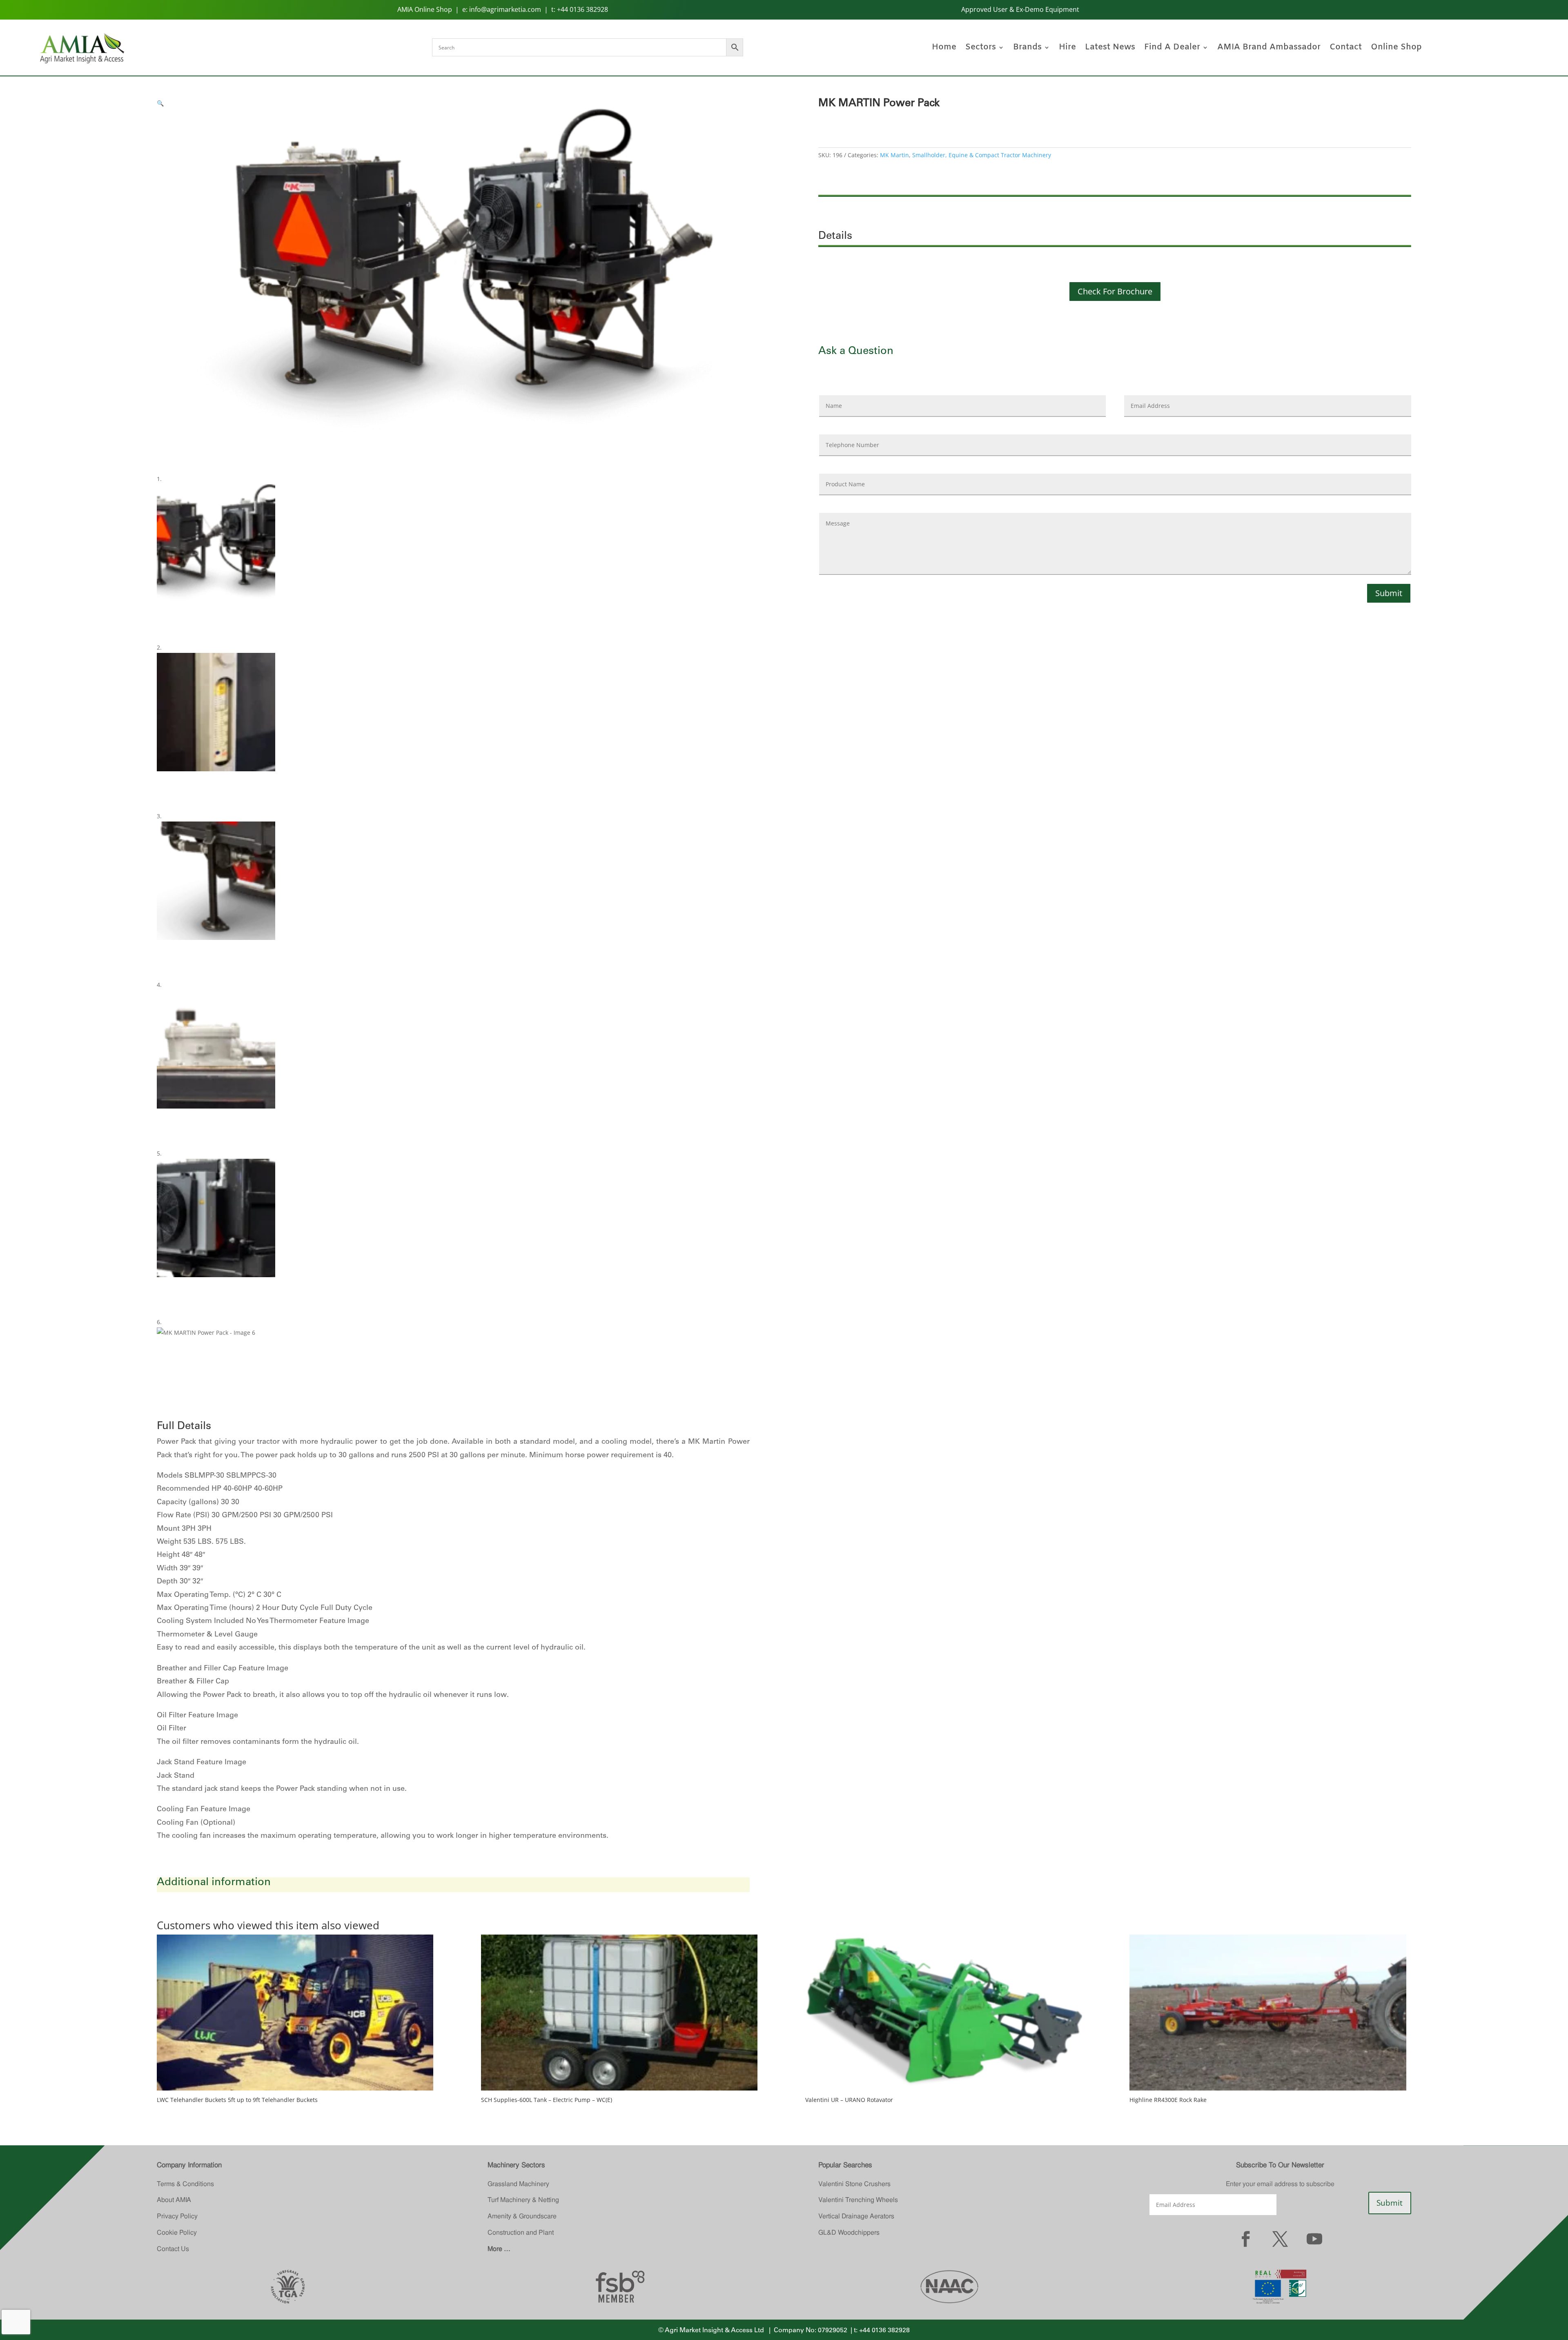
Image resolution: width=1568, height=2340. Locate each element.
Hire (1067, 49)
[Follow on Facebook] (1246, 2239)
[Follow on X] (1280, 2239)
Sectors (981, 49)
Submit (1389, 593)
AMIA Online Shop (425, 9)
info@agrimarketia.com (505, 9)
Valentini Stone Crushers (854, 2184)
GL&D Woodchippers (849, 2232)
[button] (160, 103)
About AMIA (174, 2200)
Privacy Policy (177, 2216)
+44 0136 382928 (582, 9)
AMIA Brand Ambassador (1269, 49)
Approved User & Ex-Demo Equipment (1020, 9)
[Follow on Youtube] (1314, 2239)
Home (944, 49)
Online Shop (1396, 49)
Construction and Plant (521, 2232)
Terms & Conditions (185, 2184)
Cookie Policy (177, 2232)
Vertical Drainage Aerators (856, 2216)
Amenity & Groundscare (522, 2216)
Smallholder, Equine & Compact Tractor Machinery (982, 155)
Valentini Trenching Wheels (858, 2200)
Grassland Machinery (518, 2184)
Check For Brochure (1115, 291)
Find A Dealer (1172, 49)
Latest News (1110, 49)
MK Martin (894, 155)
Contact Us (173, 2249)
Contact (1346, 49)
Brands (1027, 49)
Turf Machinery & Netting (523, 2200)
